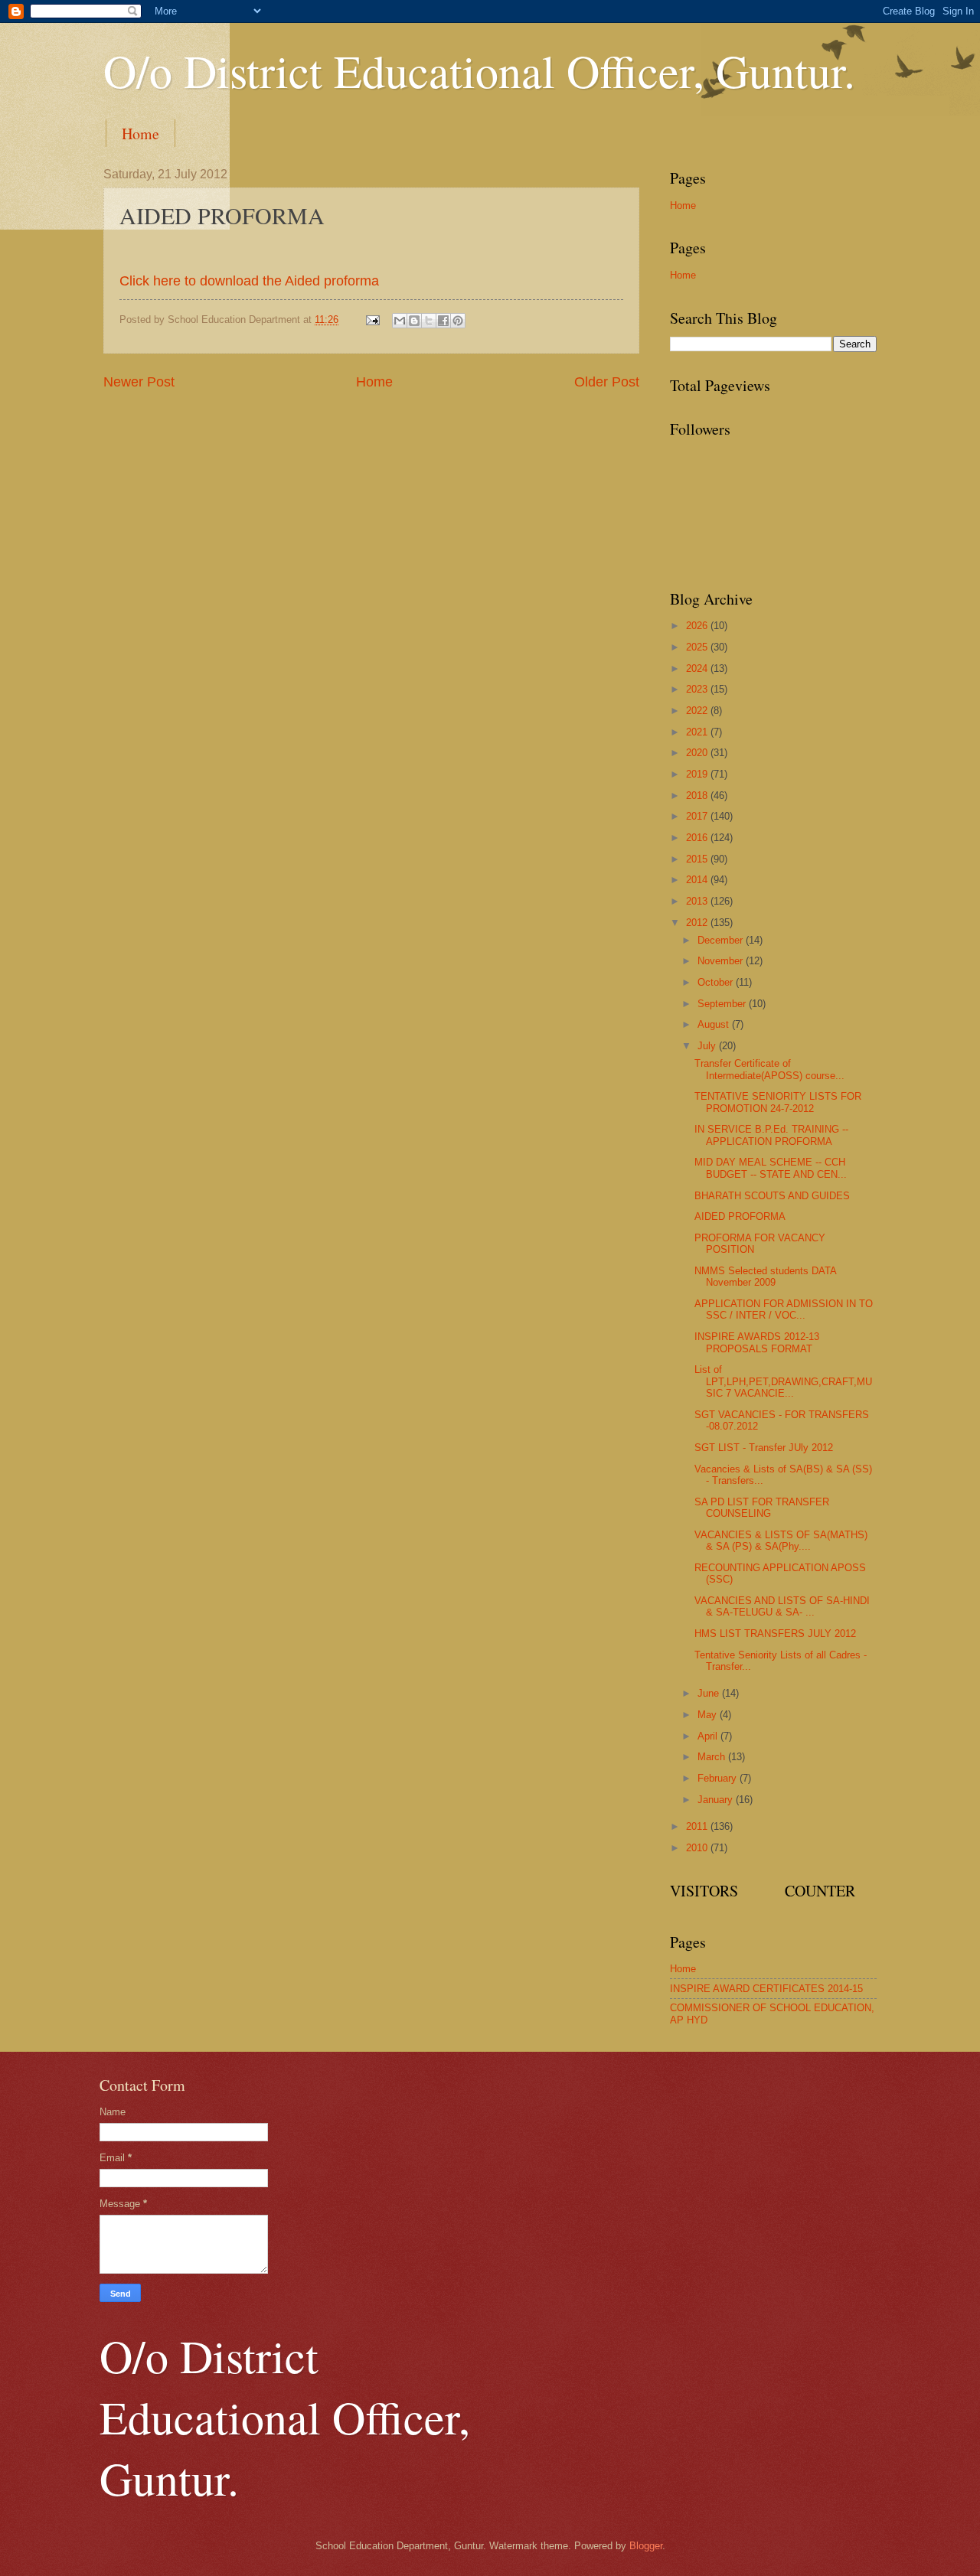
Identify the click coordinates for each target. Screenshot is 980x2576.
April (709, 1736)
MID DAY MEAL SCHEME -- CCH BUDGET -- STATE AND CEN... (771, 1168)
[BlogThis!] (414, 321)
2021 (698, 732)
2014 (698, 880)
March (713, 1757)
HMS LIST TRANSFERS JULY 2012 (775, 1634)
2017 (698, 816)
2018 (698, 796)
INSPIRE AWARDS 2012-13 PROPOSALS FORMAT (757, 1342)
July (708, 1046)
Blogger (646, 2546)
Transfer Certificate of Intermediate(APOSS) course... (769, 1069)
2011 (698, 1826)
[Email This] (400, 321)
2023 (698, 689)
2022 (698, 711)
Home (140, 134)
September (723, 1004)
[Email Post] (372, 320)
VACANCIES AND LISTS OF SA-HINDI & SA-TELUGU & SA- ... (782, 1606)
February (719, 1778)
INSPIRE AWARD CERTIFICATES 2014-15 (766, 1989)
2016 (698, 838)
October (717, 982)
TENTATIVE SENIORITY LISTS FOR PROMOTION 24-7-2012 (778, 1102)
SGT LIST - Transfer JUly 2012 (764, 1448)
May (709, 1715)
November (722, 961)
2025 (698, 647)
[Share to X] (429, 321)
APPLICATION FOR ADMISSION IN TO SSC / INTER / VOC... (784, 1309)
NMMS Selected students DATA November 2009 (765, 1277)
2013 (698, 901)
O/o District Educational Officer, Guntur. (479, 70)
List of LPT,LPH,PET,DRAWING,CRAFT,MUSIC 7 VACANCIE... (783, 1381)
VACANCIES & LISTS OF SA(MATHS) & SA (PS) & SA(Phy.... (781, 1541)
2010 (698, 1848)
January (717, 1800)
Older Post (607, 382)
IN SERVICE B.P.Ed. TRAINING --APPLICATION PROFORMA (771, 1135)
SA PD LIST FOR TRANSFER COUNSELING (762, 1508)
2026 (698, 626)
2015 (698, 859)
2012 (698, 923)
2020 (698, 753)
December (722, 940)
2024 (698, 668)
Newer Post (139, 382)
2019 (698, 774)
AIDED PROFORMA (740, 1216)
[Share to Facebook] (443, 321)
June (710, 1693)
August (715, 1024)
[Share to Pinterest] (458, 321)
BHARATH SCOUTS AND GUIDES (772, 1196)
